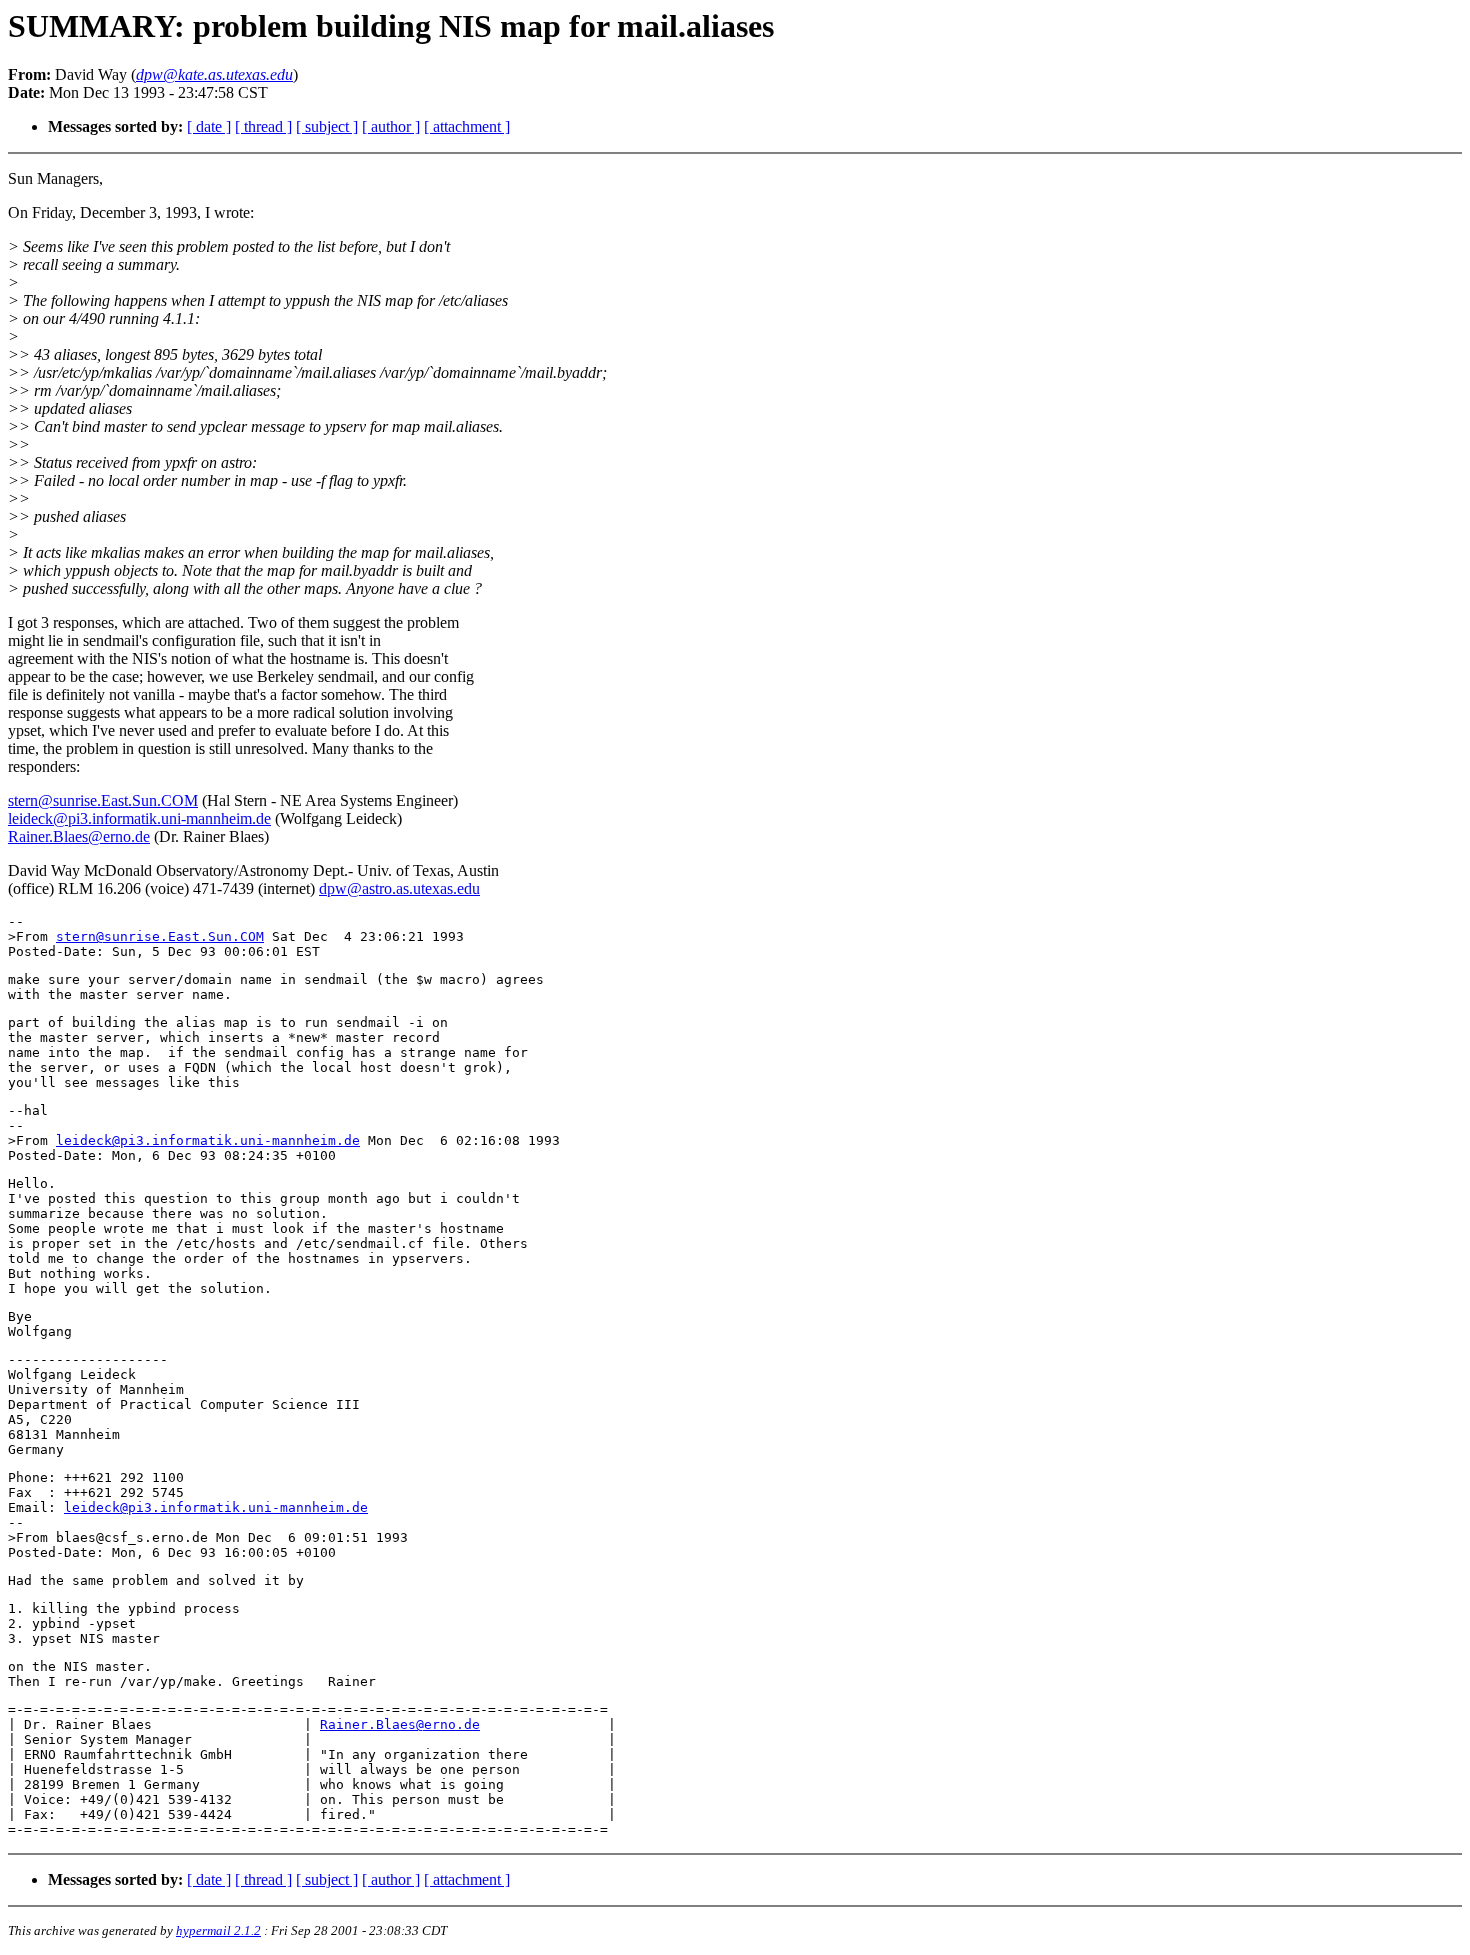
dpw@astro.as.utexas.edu (399, 888)
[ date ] (209, 126)
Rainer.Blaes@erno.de (79, 836)
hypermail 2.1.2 (218, 1930)
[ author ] (391, 126)
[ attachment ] (467, 126)
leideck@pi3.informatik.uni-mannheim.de (139, 818)
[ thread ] (263, 126)
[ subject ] (327, 126)
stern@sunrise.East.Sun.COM (103, 800)
